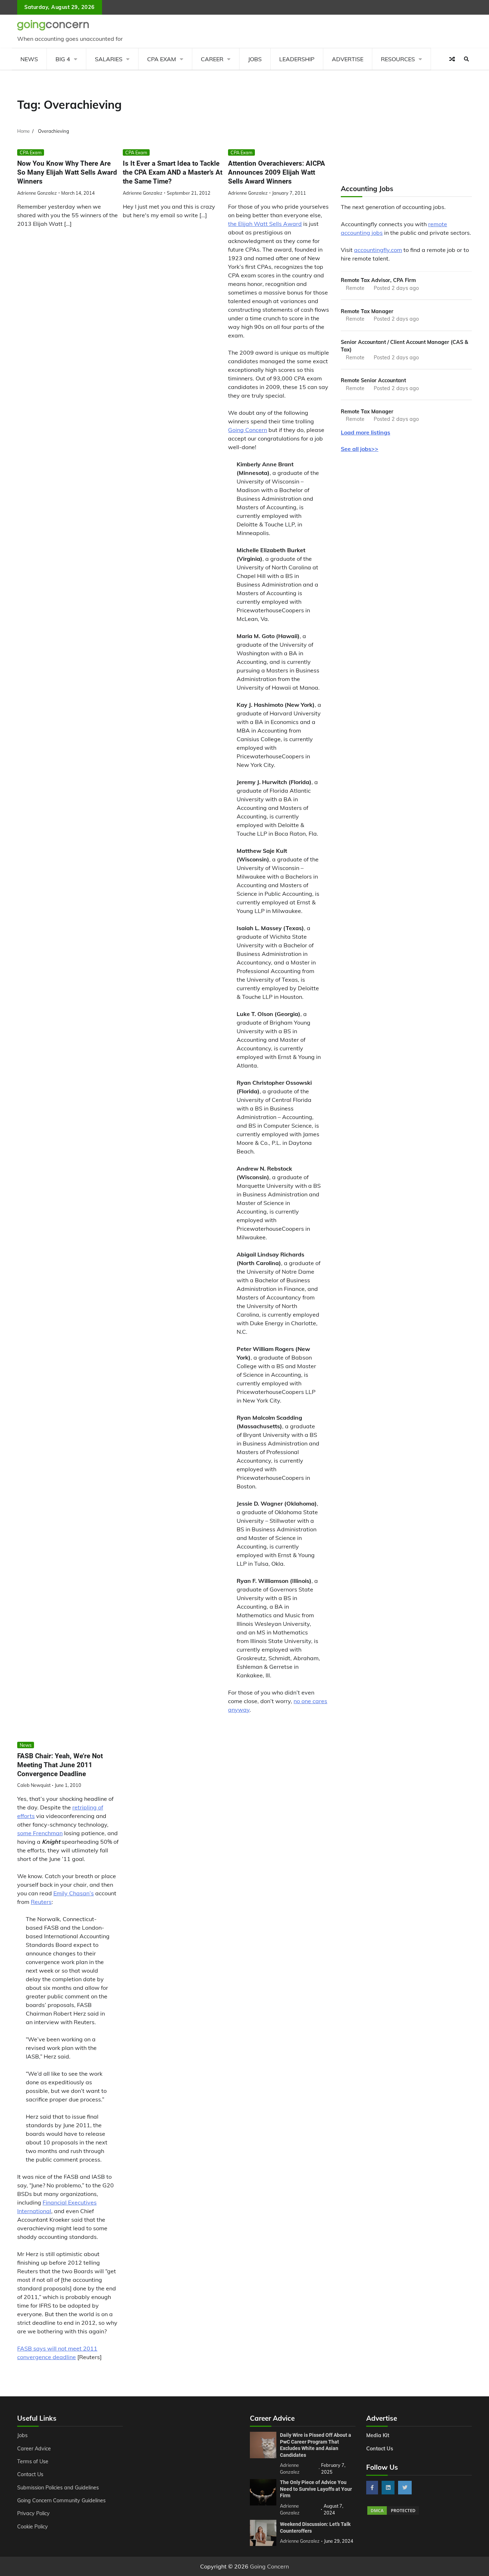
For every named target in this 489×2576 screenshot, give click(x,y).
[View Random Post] (452, 59)
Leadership (297, 59)
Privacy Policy (33, 2513)
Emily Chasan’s (74, 1893)
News (29, 59)
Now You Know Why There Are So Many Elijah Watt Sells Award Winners (67, 172)
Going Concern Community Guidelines (61, 2500)
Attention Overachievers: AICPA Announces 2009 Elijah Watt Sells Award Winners (277, 172)
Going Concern (248, 430)
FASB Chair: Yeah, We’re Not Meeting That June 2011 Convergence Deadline (60, 1765)
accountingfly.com (378, 250)
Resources (398, 59)
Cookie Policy (33, 2527)
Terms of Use (33, 2461)
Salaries (109, 59)
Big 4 (63, 59)
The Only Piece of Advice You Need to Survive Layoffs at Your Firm (316, 2489)
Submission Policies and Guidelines (58, 2488)
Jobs (255, 59)
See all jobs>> (360, 449)
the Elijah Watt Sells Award (265, 224)
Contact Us (30, 2474)
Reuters (41, 1902)
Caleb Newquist (34, 1785)
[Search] (466, 59)
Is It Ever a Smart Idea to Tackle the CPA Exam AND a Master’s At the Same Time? (173, 172)
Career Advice (34, 2449)
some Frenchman (40, 1833)
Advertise (348, 59)
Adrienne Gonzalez (37, 193)
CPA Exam (162, 59)
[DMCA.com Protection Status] (393, 2514)
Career (212, 59)
